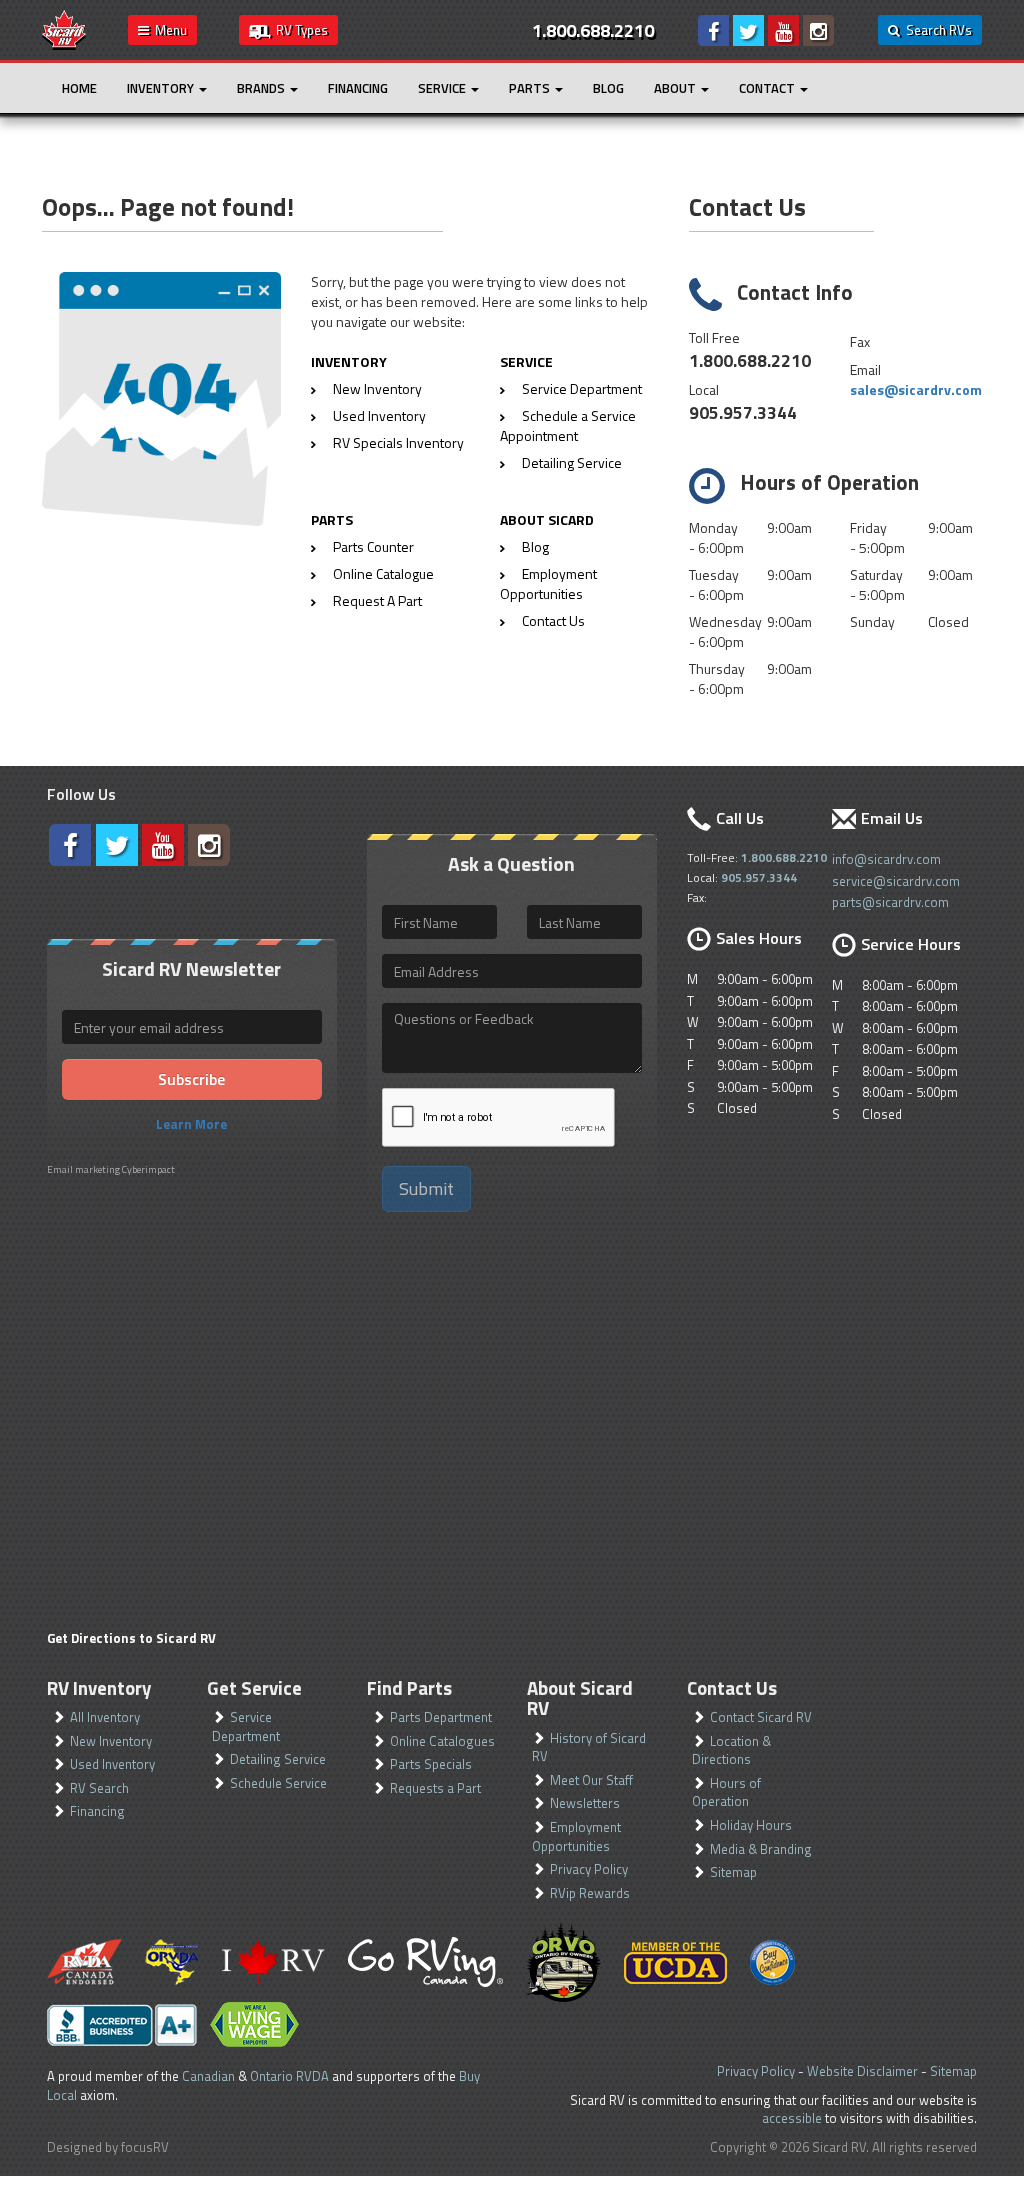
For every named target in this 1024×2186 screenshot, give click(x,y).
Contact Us (553, 620)
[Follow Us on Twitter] (748, 30)
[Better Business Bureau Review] (122, 2025)
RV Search (99, 1788)
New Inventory (377, 388)
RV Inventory (99, 1688)
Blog (608, 88)
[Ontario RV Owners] (563, 1962)
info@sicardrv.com (886, 859)
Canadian (208, 2076)
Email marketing (83, 1169)
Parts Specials (431, 1764)
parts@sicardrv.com (890, 902)
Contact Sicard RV (761, 1717)
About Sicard (547, 519)
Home (79, 88)
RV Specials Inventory (398, 442)
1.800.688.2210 (750, 360)
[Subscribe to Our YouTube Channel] (783, 30)
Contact (768, 88)
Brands (262, 88)
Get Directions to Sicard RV (131, 1638)
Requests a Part (435, 1788)
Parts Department (441, 1717)
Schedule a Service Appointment (568, 425)
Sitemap (733, 1872)
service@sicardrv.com (896, 881)
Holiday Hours (751, 1825)
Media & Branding (761, 1849)
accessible (792, 2118)
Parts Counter (373, 546)
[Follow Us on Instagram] (818, 30)
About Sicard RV (580, 1698)
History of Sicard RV (589, 1747)
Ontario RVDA (289, 2076)
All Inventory (105, 1717)
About (676, 88)
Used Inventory (379, 415)
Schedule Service (278, 1783)
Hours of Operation (726, 1792)
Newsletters (585, 1803)
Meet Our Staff (591, 1780)
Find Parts (409, 1688)
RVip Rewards (590, 1893)
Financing (358, 88)
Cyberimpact (148, 1169)
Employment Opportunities (548, 583)
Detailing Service (572, 462)
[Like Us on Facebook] (713, 30)
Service (443, 88)
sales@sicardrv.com (916, 389)
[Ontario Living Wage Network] (254, 2024)
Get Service (254, 1688)
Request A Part (377, 600)
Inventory (162, 88)
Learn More (191, 1124)
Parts (531, 88)
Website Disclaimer (862, 2071)
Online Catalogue (383, 573)
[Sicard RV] (64, 28)
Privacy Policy (589, 1869)
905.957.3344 (743, 412)
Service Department (582, 388)
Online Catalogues (442, 1741)
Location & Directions (731, 1750)
